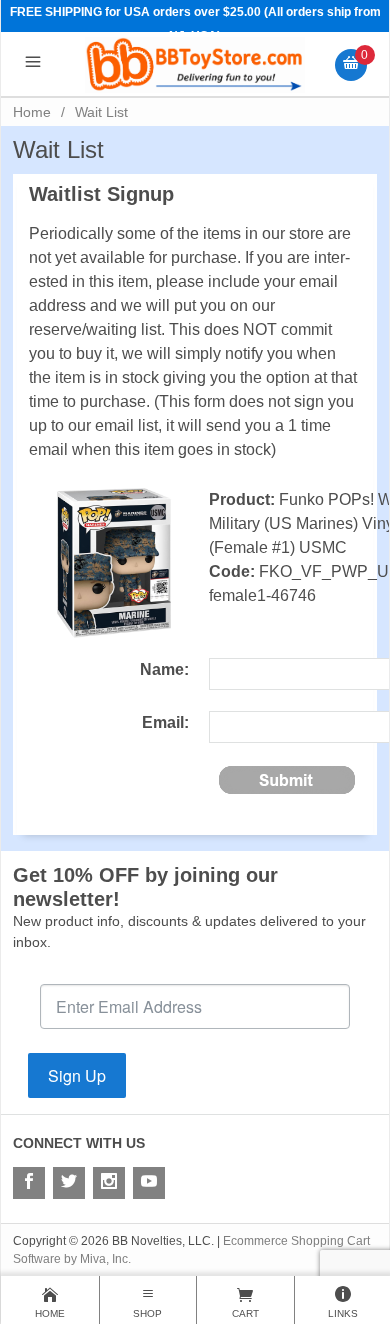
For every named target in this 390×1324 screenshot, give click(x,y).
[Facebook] (29, 1183)
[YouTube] (149, 1183)
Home (32, 112)
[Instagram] (109, 1183)
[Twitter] (69, 1183)
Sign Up (77, 1075)
